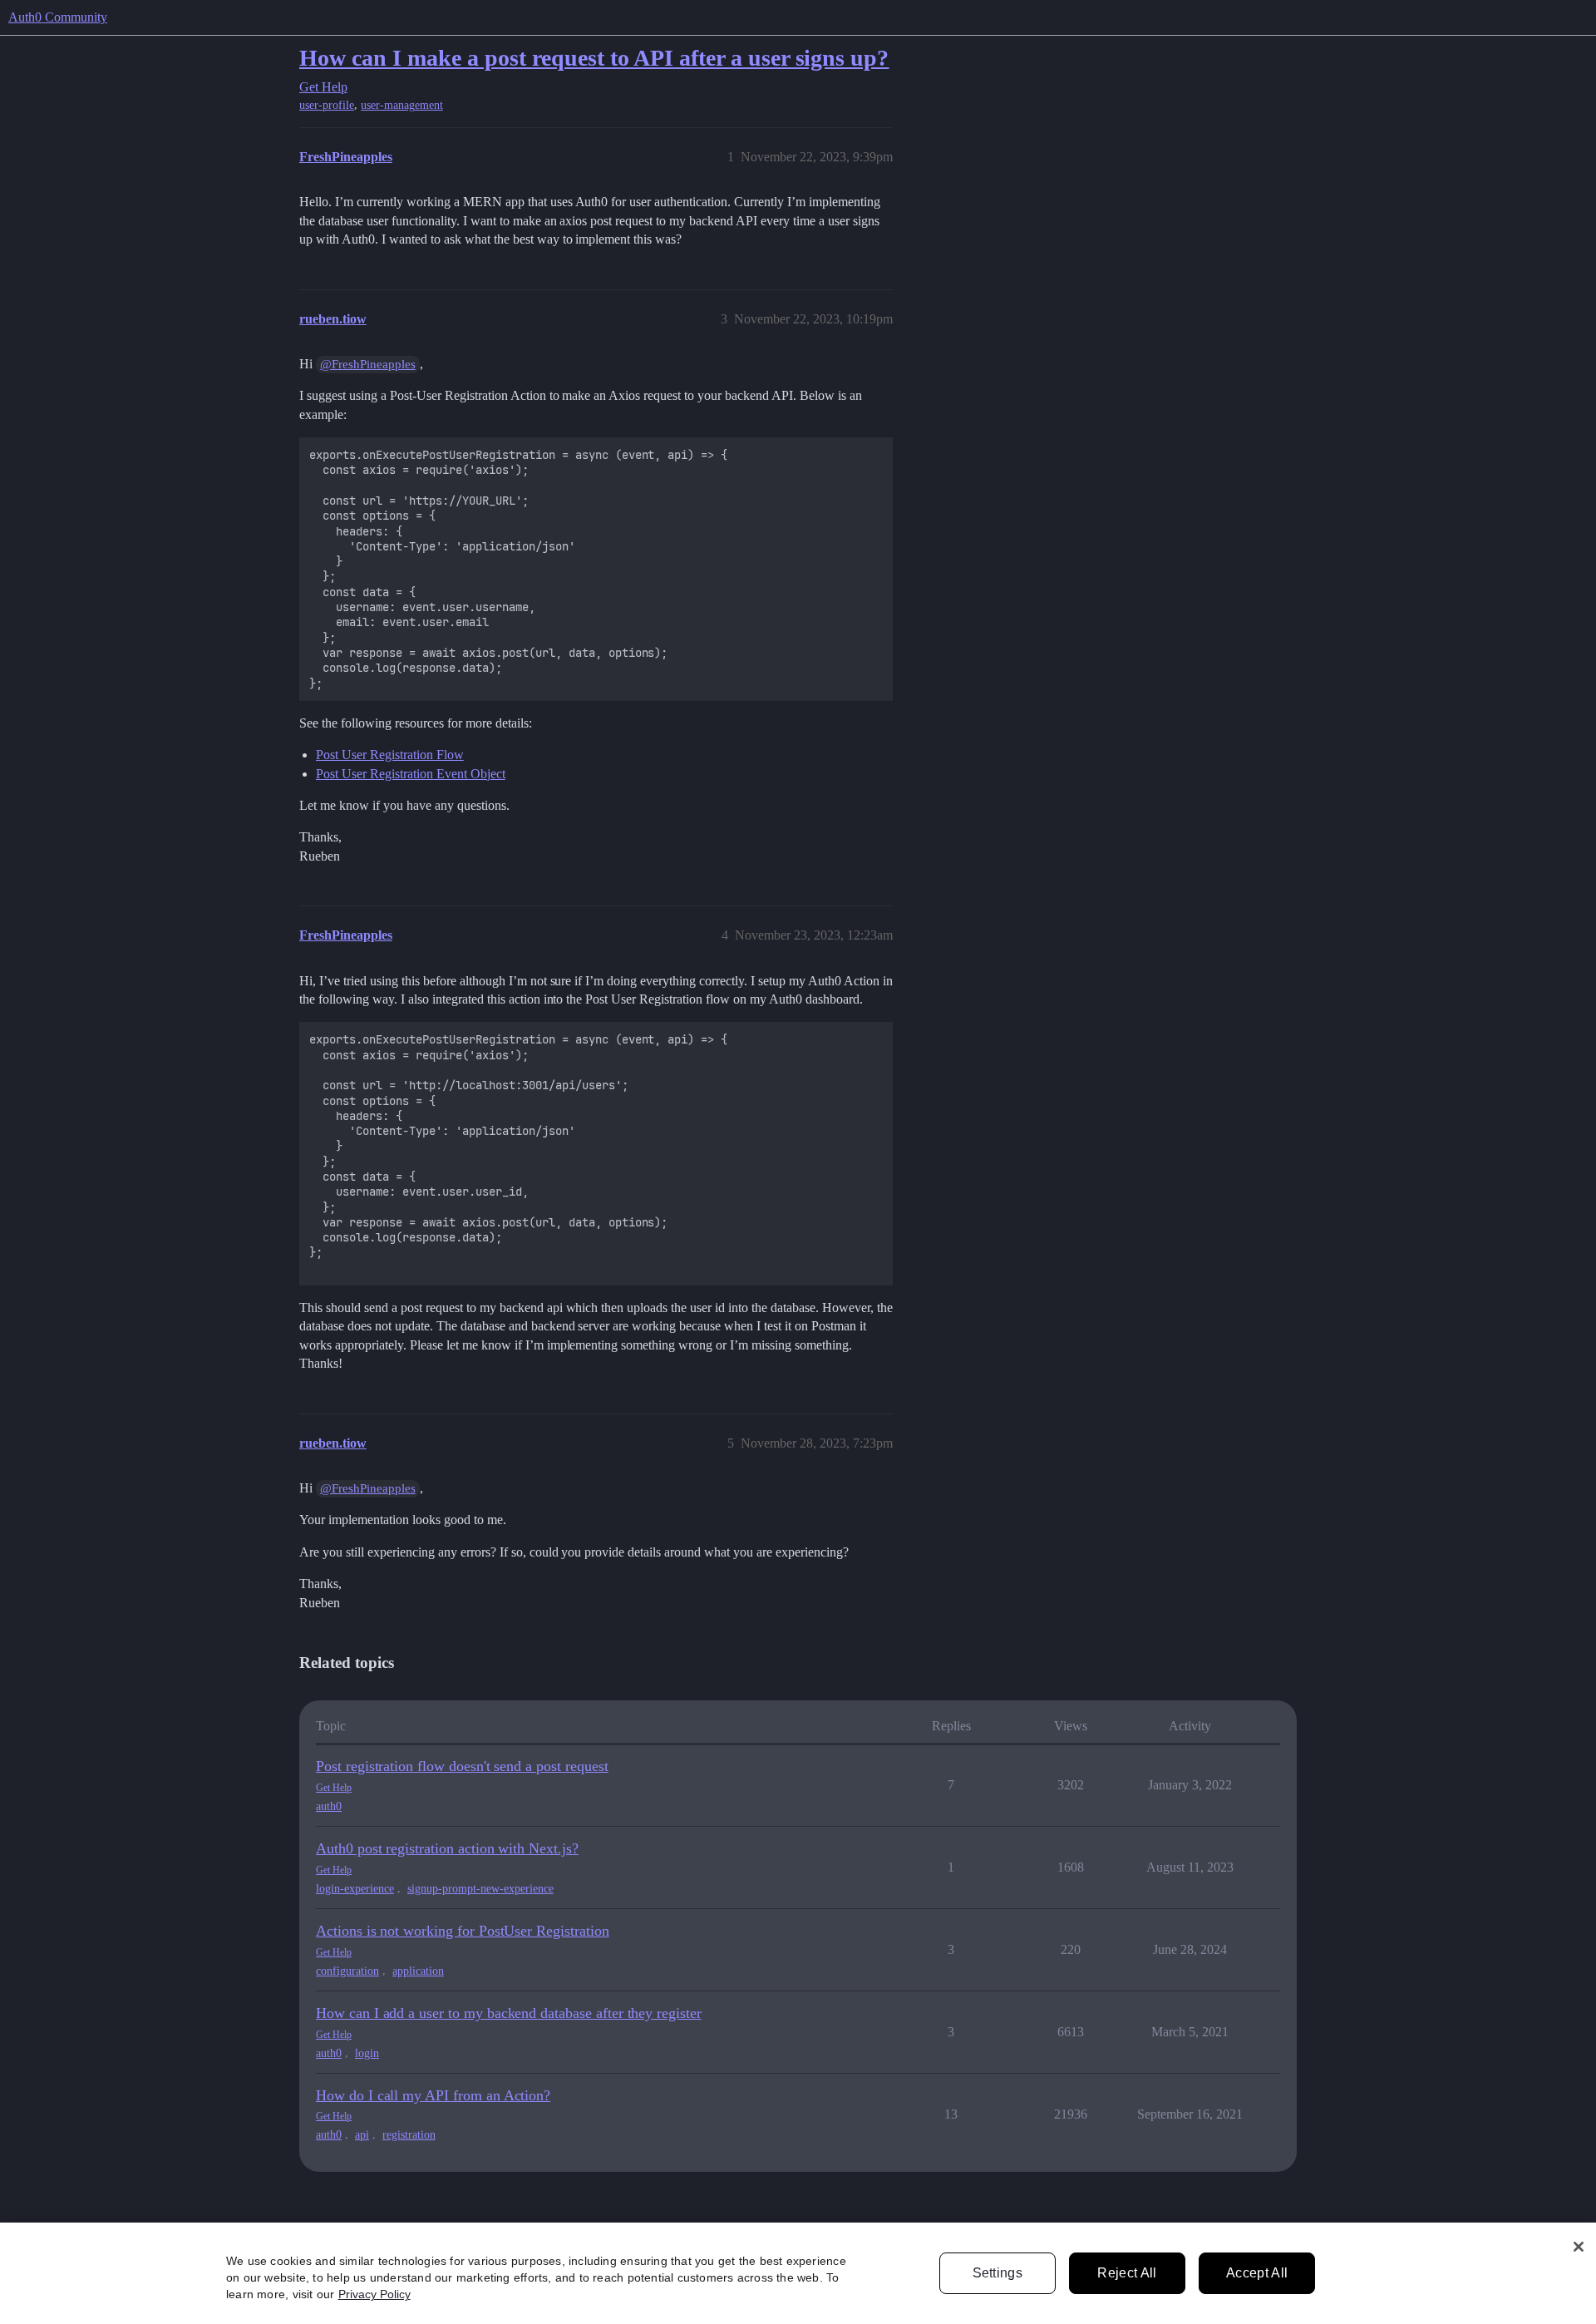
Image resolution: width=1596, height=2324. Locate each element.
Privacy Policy (374, 2294)
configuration (347, 1971)
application (418, 1971)
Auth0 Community (58, 17)
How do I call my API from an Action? (433, 2095)
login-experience (355, 1889)
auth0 (329, 1806)
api (362, 2135)
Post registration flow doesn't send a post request (462, 1766)
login (367, 2053)
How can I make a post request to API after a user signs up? (594, 58)
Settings (998, 2273)
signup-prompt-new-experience (480, 1889)
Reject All (1127, 2273)
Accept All (1257, 2273)
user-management (402, 105)
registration (409, 2135)
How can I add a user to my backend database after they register (509, 2013)
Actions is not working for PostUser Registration (463, 1931)
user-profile (327, 105)
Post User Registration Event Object (411, 774)
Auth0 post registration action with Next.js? (447, 1848)
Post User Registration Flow (390, 755)
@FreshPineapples (368, 364)
